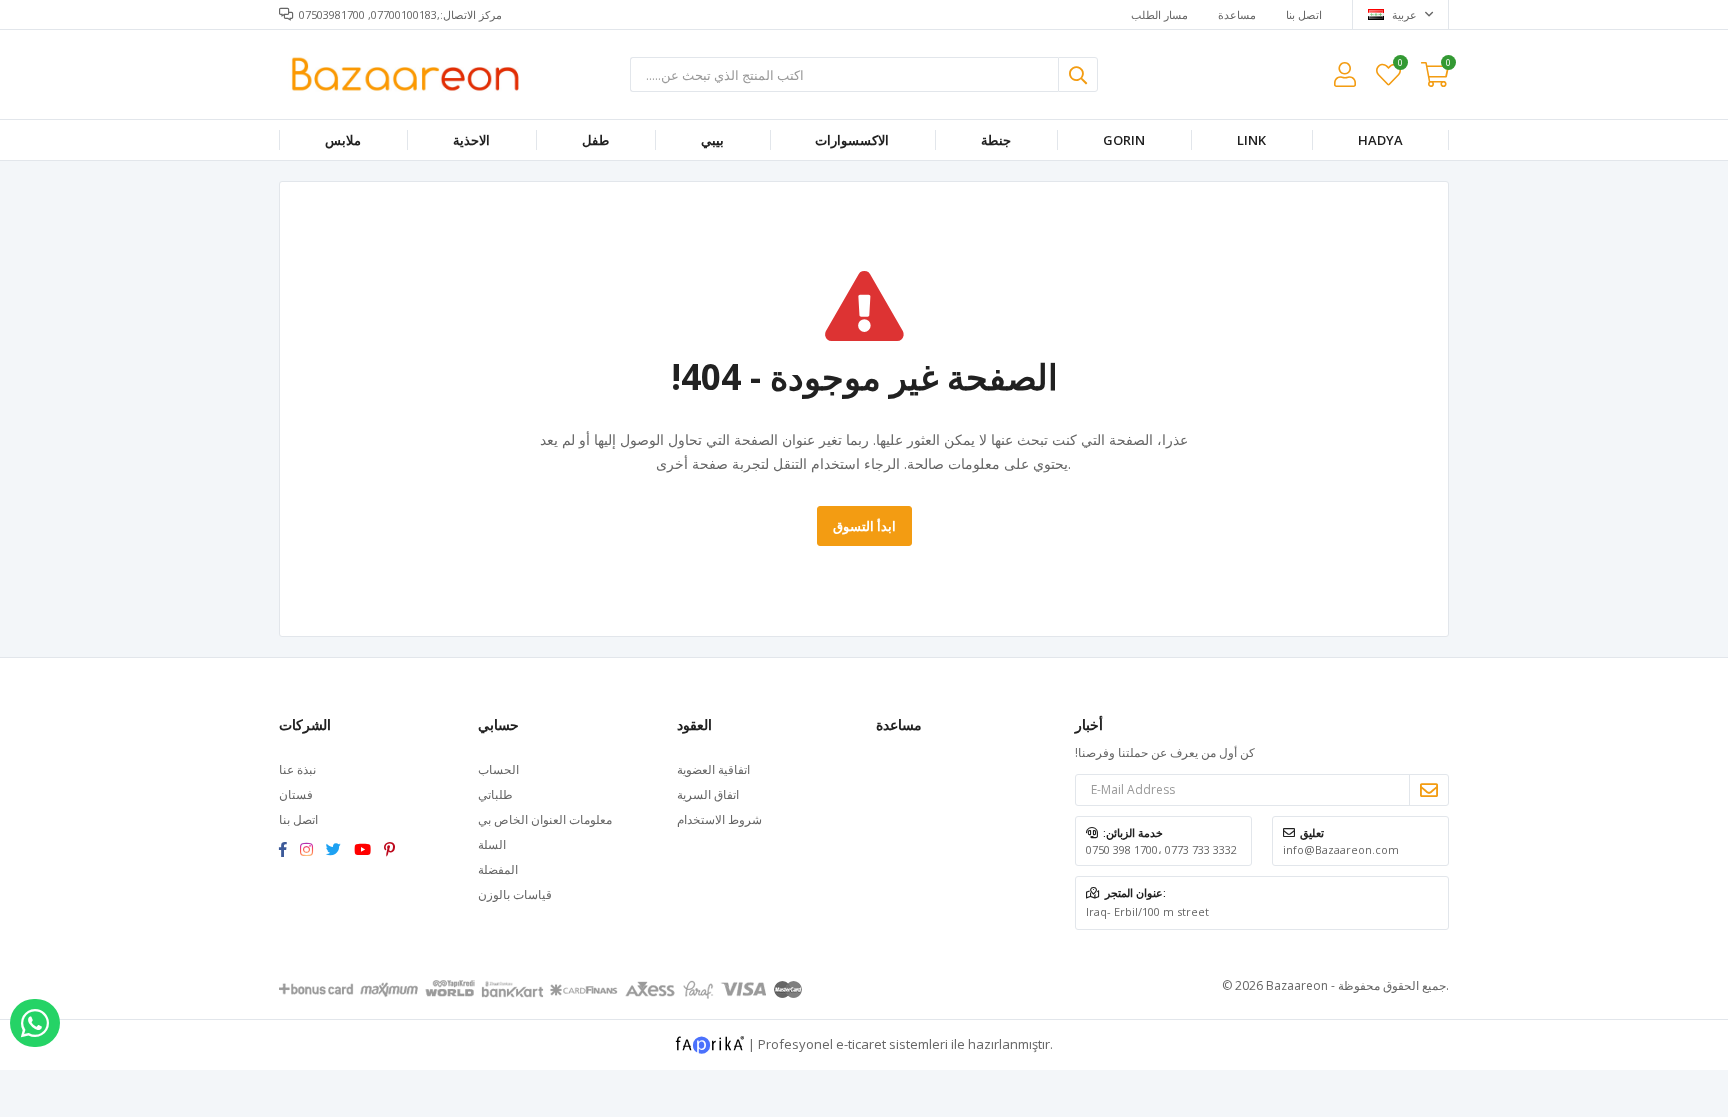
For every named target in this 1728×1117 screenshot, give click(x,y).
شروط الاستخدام (719, 819)
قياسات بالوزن (515, 894)
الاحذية (471, 140)
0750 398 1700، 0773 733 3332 (1161, 849)
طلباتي (495, 794)
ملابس (343, 140)
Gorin (1124, 140)
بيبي (712, 140)
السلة (492, 844)
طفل (595, 140)
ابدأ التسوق (864, 526)
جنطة (996, 140)
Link (1251, 140)
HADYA (1380, 140)
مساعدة (1237, 14)
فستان (296, 794)
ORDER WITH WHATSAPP (35, 1023)
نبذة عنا (297, 769)
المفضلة (1399, 65)
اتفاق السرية (708, 794)
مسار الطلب (1159, 14)
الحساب (498, 769)
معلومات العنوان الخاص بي (545, 819)
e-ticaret (861, 1043)
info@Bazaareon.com (1341, 849)
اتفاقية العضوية (713, 769)
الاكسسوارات (852, 140)
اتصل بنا (1304, 14)
